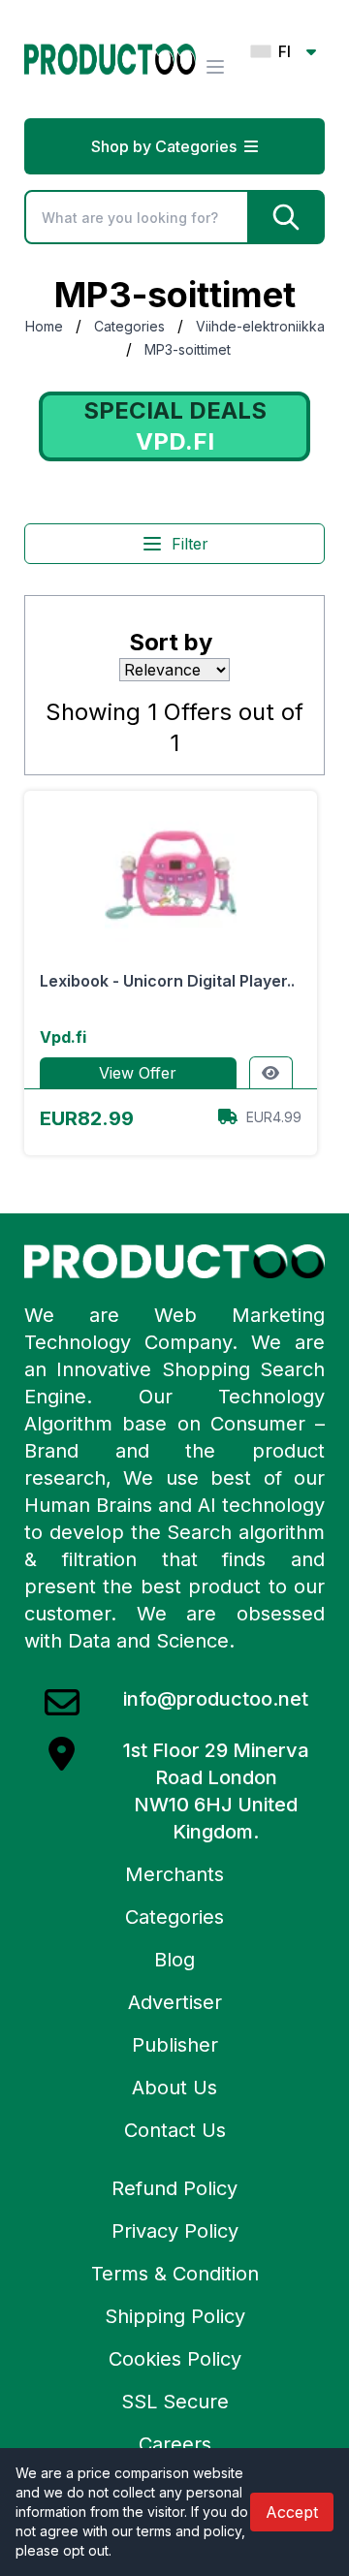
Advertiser (175, 2002)
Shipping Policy (175, 2316)
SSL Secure (175, 2402)
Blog (174, 1960)
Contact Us (175, 2130)
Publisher (175, 2045)
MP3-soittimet (188, 349)
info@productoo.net (216, 1699)
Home (44, 326)
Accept (292, 2512)
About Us (174, 2088)
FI (285, 51)
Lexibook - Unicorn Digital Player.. (167, 981)
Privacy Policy (175, 2231)
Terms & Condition (175, 2274)
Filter (190, 544)
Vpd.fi (63, 1037)
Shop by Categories (164, 146)
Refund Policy (174, 2188)
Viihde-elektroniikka (260, 326)
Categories (129, 326)
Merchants (174, 1874)
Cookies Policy (175, 2359)
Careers (175, 2444)
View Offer (138, 1073)
